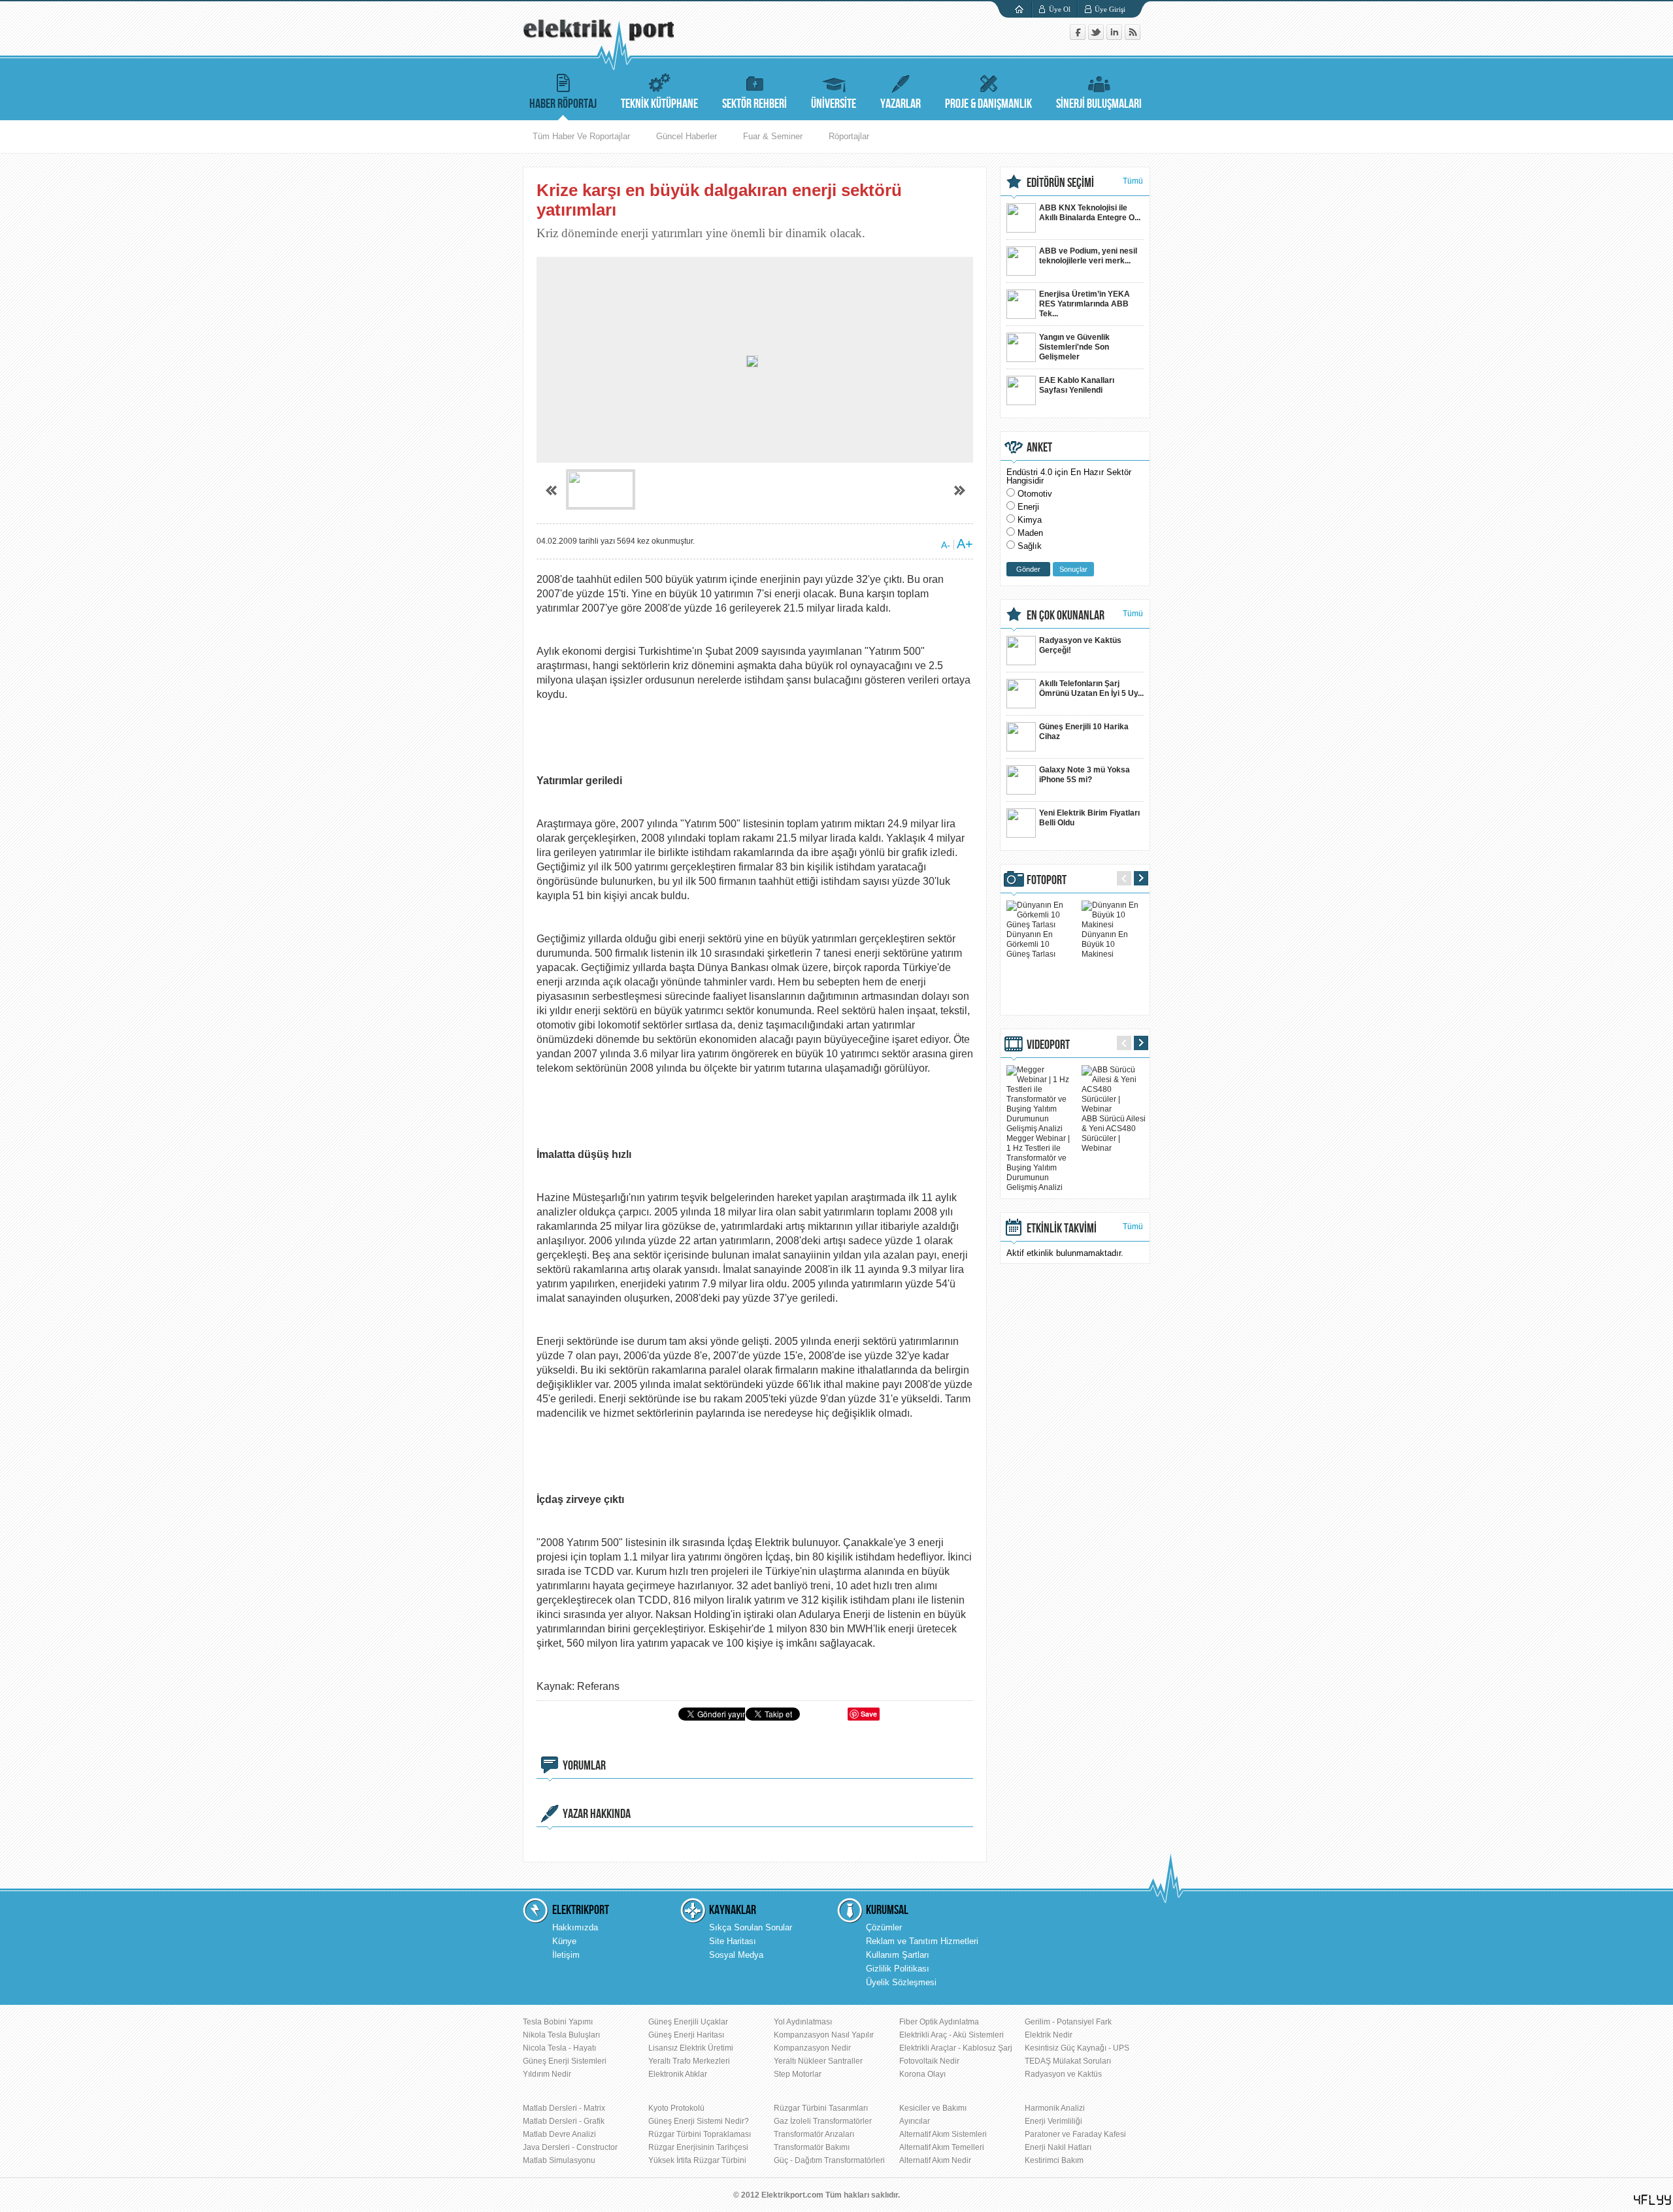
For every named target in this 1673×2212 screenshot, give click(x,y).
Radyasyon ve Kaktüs (1063, 2074)
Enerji (1028, 507)
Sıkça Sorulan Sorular (751, 1927)
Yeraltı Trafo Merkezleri (689, 2061)
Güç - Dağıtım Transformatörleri (829, 2160)
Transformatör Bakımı (812, 2147)
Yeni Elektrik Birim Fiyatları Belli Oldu (1089, 818)
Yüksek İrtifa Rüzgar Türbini (697, 2160)
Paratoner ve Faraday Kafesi (1075, 2134)
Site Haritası (733, 1941)
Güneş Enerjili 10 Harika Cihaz (1084, 732)
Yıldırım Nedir (547, 2074)
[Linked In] (1116, 37)
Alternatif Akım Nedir (935, 2160)
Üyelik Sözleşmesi (901, 1982)
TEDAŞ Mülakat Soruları (1068, 2061)
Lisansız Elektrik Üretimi (691, 2048)
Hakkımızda (575, 1927)
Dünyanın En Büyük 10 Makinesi (1105, 944)
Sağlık (1030, 546)
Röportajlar (849, 136)
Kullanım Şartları (898, 1955)
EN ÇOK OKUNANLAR (1066, 616)
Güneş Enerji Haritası (686, 2035)
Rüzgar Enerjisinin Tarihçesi (698, 2147)
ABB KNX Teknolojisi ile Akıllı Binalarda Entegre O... (1090, 213)
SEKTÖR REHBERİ (754, 104)
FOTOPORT (1047, 880)
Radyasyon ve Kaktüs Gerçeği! (1080, 645)
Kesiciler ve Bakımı (933, 2108)
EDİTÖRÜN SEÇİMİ (1060, 183)
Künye (564, 1941)
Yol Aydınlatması (803, 2022)
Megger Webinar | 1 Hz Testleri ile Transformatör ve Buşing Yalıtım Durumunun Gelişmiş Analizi (1038, 1163)
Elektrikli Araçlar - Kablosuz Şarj (956, 2048)
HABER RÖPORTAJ (563, 104)
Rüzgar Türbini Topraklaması (700, 2134)
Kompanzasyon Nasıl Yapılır (824, 2035)
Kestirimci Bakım (1054, 2160)
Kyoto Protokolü (676, 2108)
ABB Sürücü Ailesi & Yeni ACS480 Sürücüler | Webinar (1114, 1133)
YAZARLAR (901, 104)
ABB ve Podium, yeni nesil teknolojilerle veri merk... (1088, 256)
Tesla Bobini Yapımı (558, 2022)
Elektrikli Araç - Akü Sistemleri (952, 2035)
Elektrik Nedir (1049, 2035)
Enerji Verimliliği (1053, 2121)
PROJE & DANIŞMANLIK (988, 104)
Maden (1030, 533)
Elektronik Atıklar (678, 2074)
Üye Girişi (1110, 9)
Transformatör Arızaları (814, 2134)
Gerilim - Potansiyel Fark (1068, 2022)
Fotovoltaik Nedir (929, 2061)
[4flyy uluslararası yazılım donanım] (1653, 2200)
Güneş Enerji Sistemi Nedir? (699, 2121)
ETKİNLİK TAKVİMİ (1062, 1229)
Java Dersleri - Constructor (570, 2147)
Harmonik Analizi (1055, 2108)
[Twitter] (1097, 37)
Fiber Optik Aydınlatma (939, 2022)
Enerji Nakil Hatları (1058, 2147)
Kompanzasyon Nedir (812, 2048)
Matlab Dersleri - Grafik (564, 2121)
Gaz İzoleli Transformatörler (823, 2121)
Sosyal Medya (736, 1955)
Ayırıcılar (915, 2121)
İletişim (566, 1955)
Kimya (1030, 520)
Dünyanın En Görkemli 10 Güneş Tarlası (1031, 944)
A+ (965, 544)
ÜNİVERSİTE (834, 104)
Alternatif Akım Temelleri (942, 2147)
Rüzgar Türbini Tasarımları (821, 2108)
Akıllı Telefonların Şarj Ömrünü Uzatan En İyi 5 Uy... (1091, 688)
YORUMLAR (584, 1766)
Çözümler (884, 1927)
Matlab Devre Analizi (559, 2134)
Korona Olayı (922, 2074)
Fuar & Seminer (773, 136)
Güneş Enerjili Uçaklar (688, 2022)
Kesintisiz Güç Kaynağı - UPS (1077, 2048)
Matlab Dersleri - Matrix (564, 2108)
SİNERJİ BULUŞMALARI (1099, 104)
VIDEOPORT (1048, 1045)
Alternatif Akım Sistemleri (943, 2134)
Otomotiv (1035, 494)
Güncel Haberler (687, 136)
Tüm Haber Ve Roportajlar (581, 136)
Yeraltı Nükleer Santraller (818, 2061)
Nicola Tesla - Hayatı (559, 2048)
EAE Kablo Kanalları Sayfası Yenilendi (1077, 385)
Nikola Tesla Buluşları (561, 2035)
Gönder (1028, 569)
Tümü (1133, 181)
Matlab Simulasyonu (559, 2160)
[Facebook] (1079, 37)
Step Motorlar (798, 2074)
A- (946, 545)
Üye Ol (1060, 9)
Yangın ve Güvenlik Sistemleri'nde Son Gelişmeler (1074, 347)
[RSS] (1133, 37)
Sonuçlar (1073, 569)
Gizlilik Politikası (898, 1969)
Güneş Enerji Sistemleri (565, 2061)
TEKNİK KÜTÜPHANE (659, 104)
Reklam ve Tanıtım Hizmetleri (922, 1941)
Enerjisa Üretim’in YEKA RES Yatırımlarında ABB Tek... (1085, 304)
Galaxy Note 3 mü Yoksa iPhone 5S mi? (1085, 775)
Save (869, 1714)
